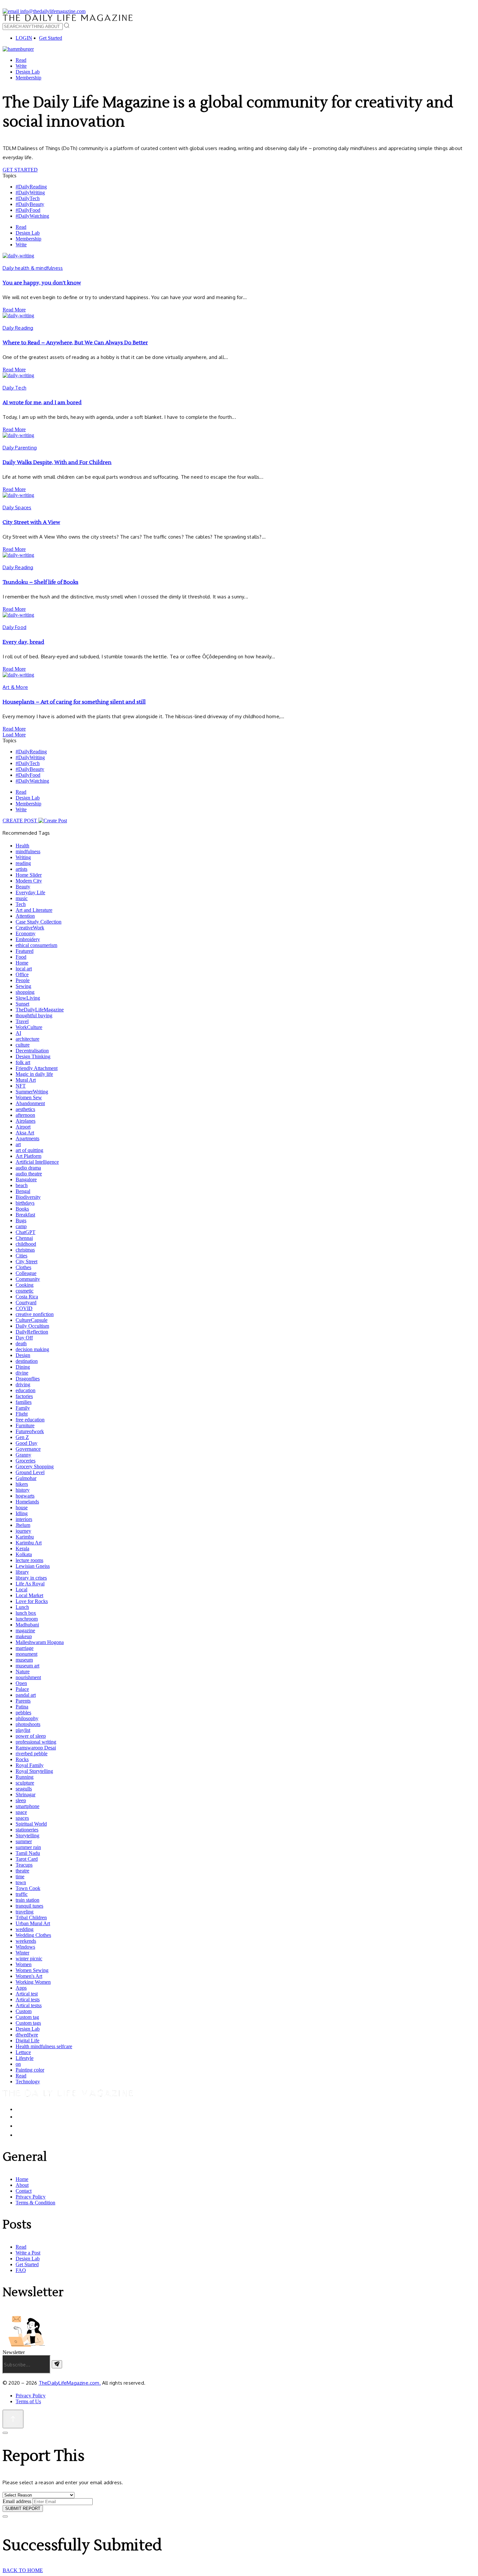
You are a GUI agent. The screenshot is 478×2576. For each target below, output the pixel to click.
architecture (27, 1039)
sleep (21, 1800)
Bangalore (26, 1179)
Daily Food (14, 627)
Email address (17, 2501)
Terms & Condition (35, 2203)
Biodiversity (28, 1197)
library (22, 1572)
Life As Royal (30, 1584)
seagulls (24, 1789)
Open (21, 1683)
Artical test (27, 1994)
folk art (23, 1062)
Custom (24, 2011)
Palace (22, 1689)
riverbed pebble (32, 1754)
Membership (28, 78)
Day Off (24, 1338)
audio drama (28, 1168)
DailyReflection (32, 1332)
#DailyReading (31, 187)
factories (24, 1396)
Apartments (27, 1138)
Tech (21, 904)
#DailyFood (28, 210)
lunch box (26, 1613)
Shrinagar (26, 1795)
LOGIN (24, 38)
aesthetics (25, 1109)
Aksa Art (25, 1133)
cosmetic (25, 1291)
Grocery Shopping (35, 1466)
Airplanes (26, 1121)
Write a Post (28, 2253)
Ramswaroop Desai (36, 1748)
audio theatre (29, 1174)
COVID (24, 1308)
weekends (26, 1941)
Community (28, 1279)
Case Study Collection (39, 922)
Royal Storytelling (34, 1771)
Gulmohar (26, 1478)
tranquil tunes (29, 1906)
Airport (23, 1127)
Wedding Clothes (33, 1935)
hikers (22, 1484)
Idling (22, 1513)
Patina (22, 1707)
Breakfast (25, 1215)
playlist (23, 1730)
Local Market (29, 1595)
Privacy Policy (31, 2197)
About (22, 2185)
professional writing (36, 1742)
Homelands (27, 1502)
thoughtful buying (34, 1015)
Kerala (22, 1548)
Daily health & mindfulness (33, 268)
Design (23, 1355)
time (20, 1877)
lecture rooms (29, 1560)
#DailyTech (28, 198)
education (26, 1390)
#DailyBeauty (30, 204)
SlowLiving (28, 998)
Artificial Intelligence (37, 1162)
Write (21, 66)
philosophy (27, 1718)
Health (22, 846)
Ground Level (30, 1472)
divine (22, 1373)
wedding (25, 1929)
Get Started (51, 38)
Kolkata (24, 1554)
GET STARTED (20, 170)
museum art (27, 1666)
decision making (32, 1349)
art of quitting (29, 1150)
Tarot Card (27, 1859)
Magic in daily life (34, 1074)
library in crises (31, 1578)
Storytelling (27, 1836)
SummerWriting (32, 1092)
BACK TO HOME (23, 2570)
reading (23, 863)
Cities (21, 1256)
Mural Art (26, 1080)
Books (22, 1209)
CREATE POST (20, 821)
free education (30, 1420)
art (18, 1144)
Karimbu (25, 1537)
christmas (25, 1250)
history (23, 1490)
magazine (25, 1631)
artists (21, 869)
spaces (22, 1818)
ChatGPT (26, 1232)
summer (24, 1841)
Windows (25, 1947)
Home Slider (29, 875)
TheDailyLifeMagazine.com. (70, 2383)
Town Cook (28, 1888)
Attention (25, 916)
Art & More (15, 687)
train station (27, 1900)
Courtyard (26, 1302)
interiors (24, 1519)
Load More (14, 735)
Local (21, 1589)
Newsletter (14, 2352)
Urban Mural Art (33, 1923)
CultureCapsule (32, 1320)
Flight (22, 1414)
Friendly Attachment (37, 1068)
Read (21, 60)
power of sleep (31, 1736)
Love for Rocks (32, 1601)
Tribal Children (31, 1918)
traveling (25, 1912)
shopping (25, 992)
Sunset (22, 1004)
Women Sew (29, 1097)
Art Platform (28, 1156)
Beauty (23, 887)
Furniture (25, 1425)
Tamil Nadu (28, 1853)
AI (18, 1033)
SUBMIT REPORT (23, 2508)
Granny (23, 1455)
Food (21, 957)
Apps (21, 1988)
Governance (28, 1449)
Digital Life (27, 2041)
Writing (23, 857)
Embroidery (28, 939)
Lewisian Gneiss (33, 1566)
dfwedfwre (27, 2035)
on (18, 2064)
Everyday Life (30, 892)
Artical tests (28, 2000)
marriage (25, 1648)
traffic (22, 1894)
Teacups (24, 1865)
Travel (22, 1021)
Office (22, 974)
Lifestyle (25, 2058)
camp (21, 1226)
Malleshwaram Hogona (40, 1642)
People (23, 980)
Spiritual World (31, 1824)
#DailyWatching (32, 216)
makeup (24, 1636)
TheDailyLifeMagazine (40, 1010)
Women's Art (29, 1976)
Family (23, 1408)
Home (22, 963)
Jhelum (23, 1525)
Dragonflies (28, 1379)
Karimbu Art (29, 1543)
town (21, 1882)
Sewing (23, 986)
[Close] (5, 2433)
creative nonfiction (35, 1314)
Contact (24, 2191)
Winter (22, 1953)
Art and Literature (34, 910)
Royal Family (30, 1765)
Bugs (21, 1220)
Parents (23, 1701)
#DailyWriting (30, 192)
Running (25, 1777)
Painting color (30, 2070)
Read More (14, 310)
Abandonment (30, 1103)
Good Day (27, 1443)
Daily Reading (18, 328)
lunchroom (27, 1619)
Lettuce (23, 2052)
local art (24, 969)
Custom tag (27, 2017)
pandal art (26, 1695)
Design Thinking (33, 1056)
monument (27, 1654)
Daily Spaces (17, 507)
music (22, 898)
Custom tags (28, 2023)
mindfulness (28, 851)
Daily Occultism (32, 1326)
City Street (27, 1261)
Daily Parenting (20, 448)
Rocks (22, 1759)
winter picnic (29, 1959)
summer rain (28, 1847)
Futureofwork (30, 1431)
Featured (25, 951)
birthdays (25, 1203)
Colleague (26, 1273)
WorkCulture (29, 1027)
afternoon (25, 1115)
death (21, 1343)
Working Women (33, 1982)
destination (27, 1361)
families (24, 1402)
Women (24, 1964)
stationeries (27, 1830)
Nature (23, 1672)
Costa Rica (27, 1297)
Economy (26, 933)
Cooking (25, 1285)
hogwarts (25, 1496)
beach (22, 1185)
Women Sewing (32, 1970)
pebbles (23, 1713)
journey (23, 1531)
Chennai (24, 1238)
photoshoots (28, 1724)
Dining (23, 1367)
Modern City (29, 881)
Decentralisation (32, 1051)
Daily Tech (14, 388)
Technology (28, 2082)
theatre (22, 1871)
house (22, 1507)
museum (24, 1660)
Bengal (23, 1191)
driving (23, 1384)
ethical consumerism (36, 945)
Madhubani (27, 1625)
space (21, 1812)
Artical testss (29, 2005)
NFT (21, 1086)
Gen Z (22, 1437)
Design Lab (28, 72)
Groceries (26, 1461)
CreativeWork (30, 928)
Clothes (23, 1267)
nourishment (28, 1677)
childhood (26, 1244)
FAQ (21, 2270)
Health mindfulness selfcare (44, 2046)
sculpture (25, 1783)
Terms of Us (28, 2401)
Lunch (22, 1607)
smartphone (27, 1806)
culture (23, 1045)
